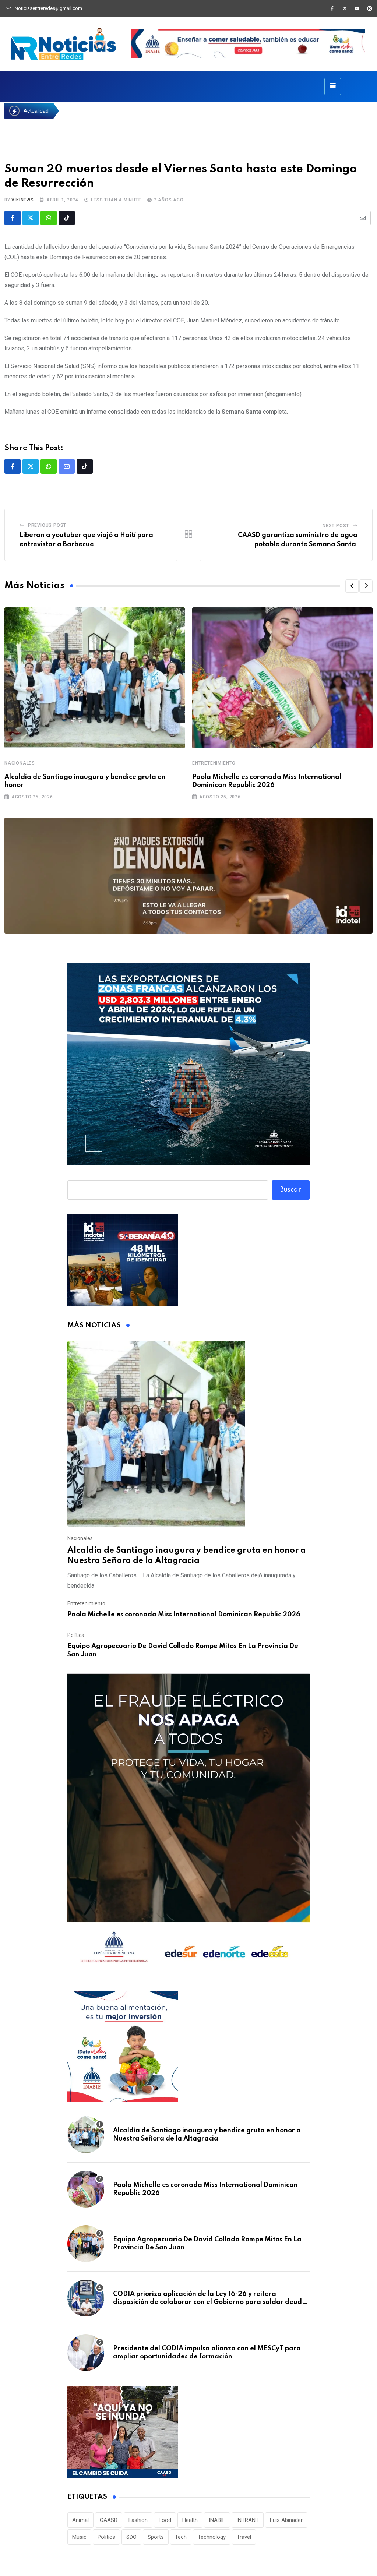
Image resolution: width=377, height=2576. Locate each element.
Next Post (336, 526)
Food (165, 2520)
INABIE (217, 2520)
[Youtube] (357, 8)
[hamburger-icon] (333, 87)
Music (79, 2537)
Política (76, 1635)
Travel (244, 2537)
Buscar (291, 1190)
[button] (352, 586)
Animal (80, 2520)
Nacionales (20, 763)
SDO (131, 2537)
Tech (181, 2537)
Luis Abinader (286, 2520)
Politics (106, 2537)
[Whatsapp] (49, 218)
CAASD (109, 2520)
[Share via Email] (363, 218)
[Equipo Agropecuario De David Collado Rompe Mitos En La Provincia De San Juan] (86, 2244)
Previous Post (47, 525)
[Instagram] (370, 8)
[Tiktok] (67, 218)
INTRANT (248, 2520)
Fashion (138, 2520)
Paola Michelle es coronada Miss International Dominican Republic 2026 (184, 1615)
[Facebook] (332, 8)
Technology (212, 2537)
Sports (156, 2537)
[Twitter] (345, 8)
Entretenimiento (214, 763)
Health (190, 2520)
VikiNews (22, 200)
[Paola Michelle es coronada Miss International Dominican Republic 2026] (86, 2189)
